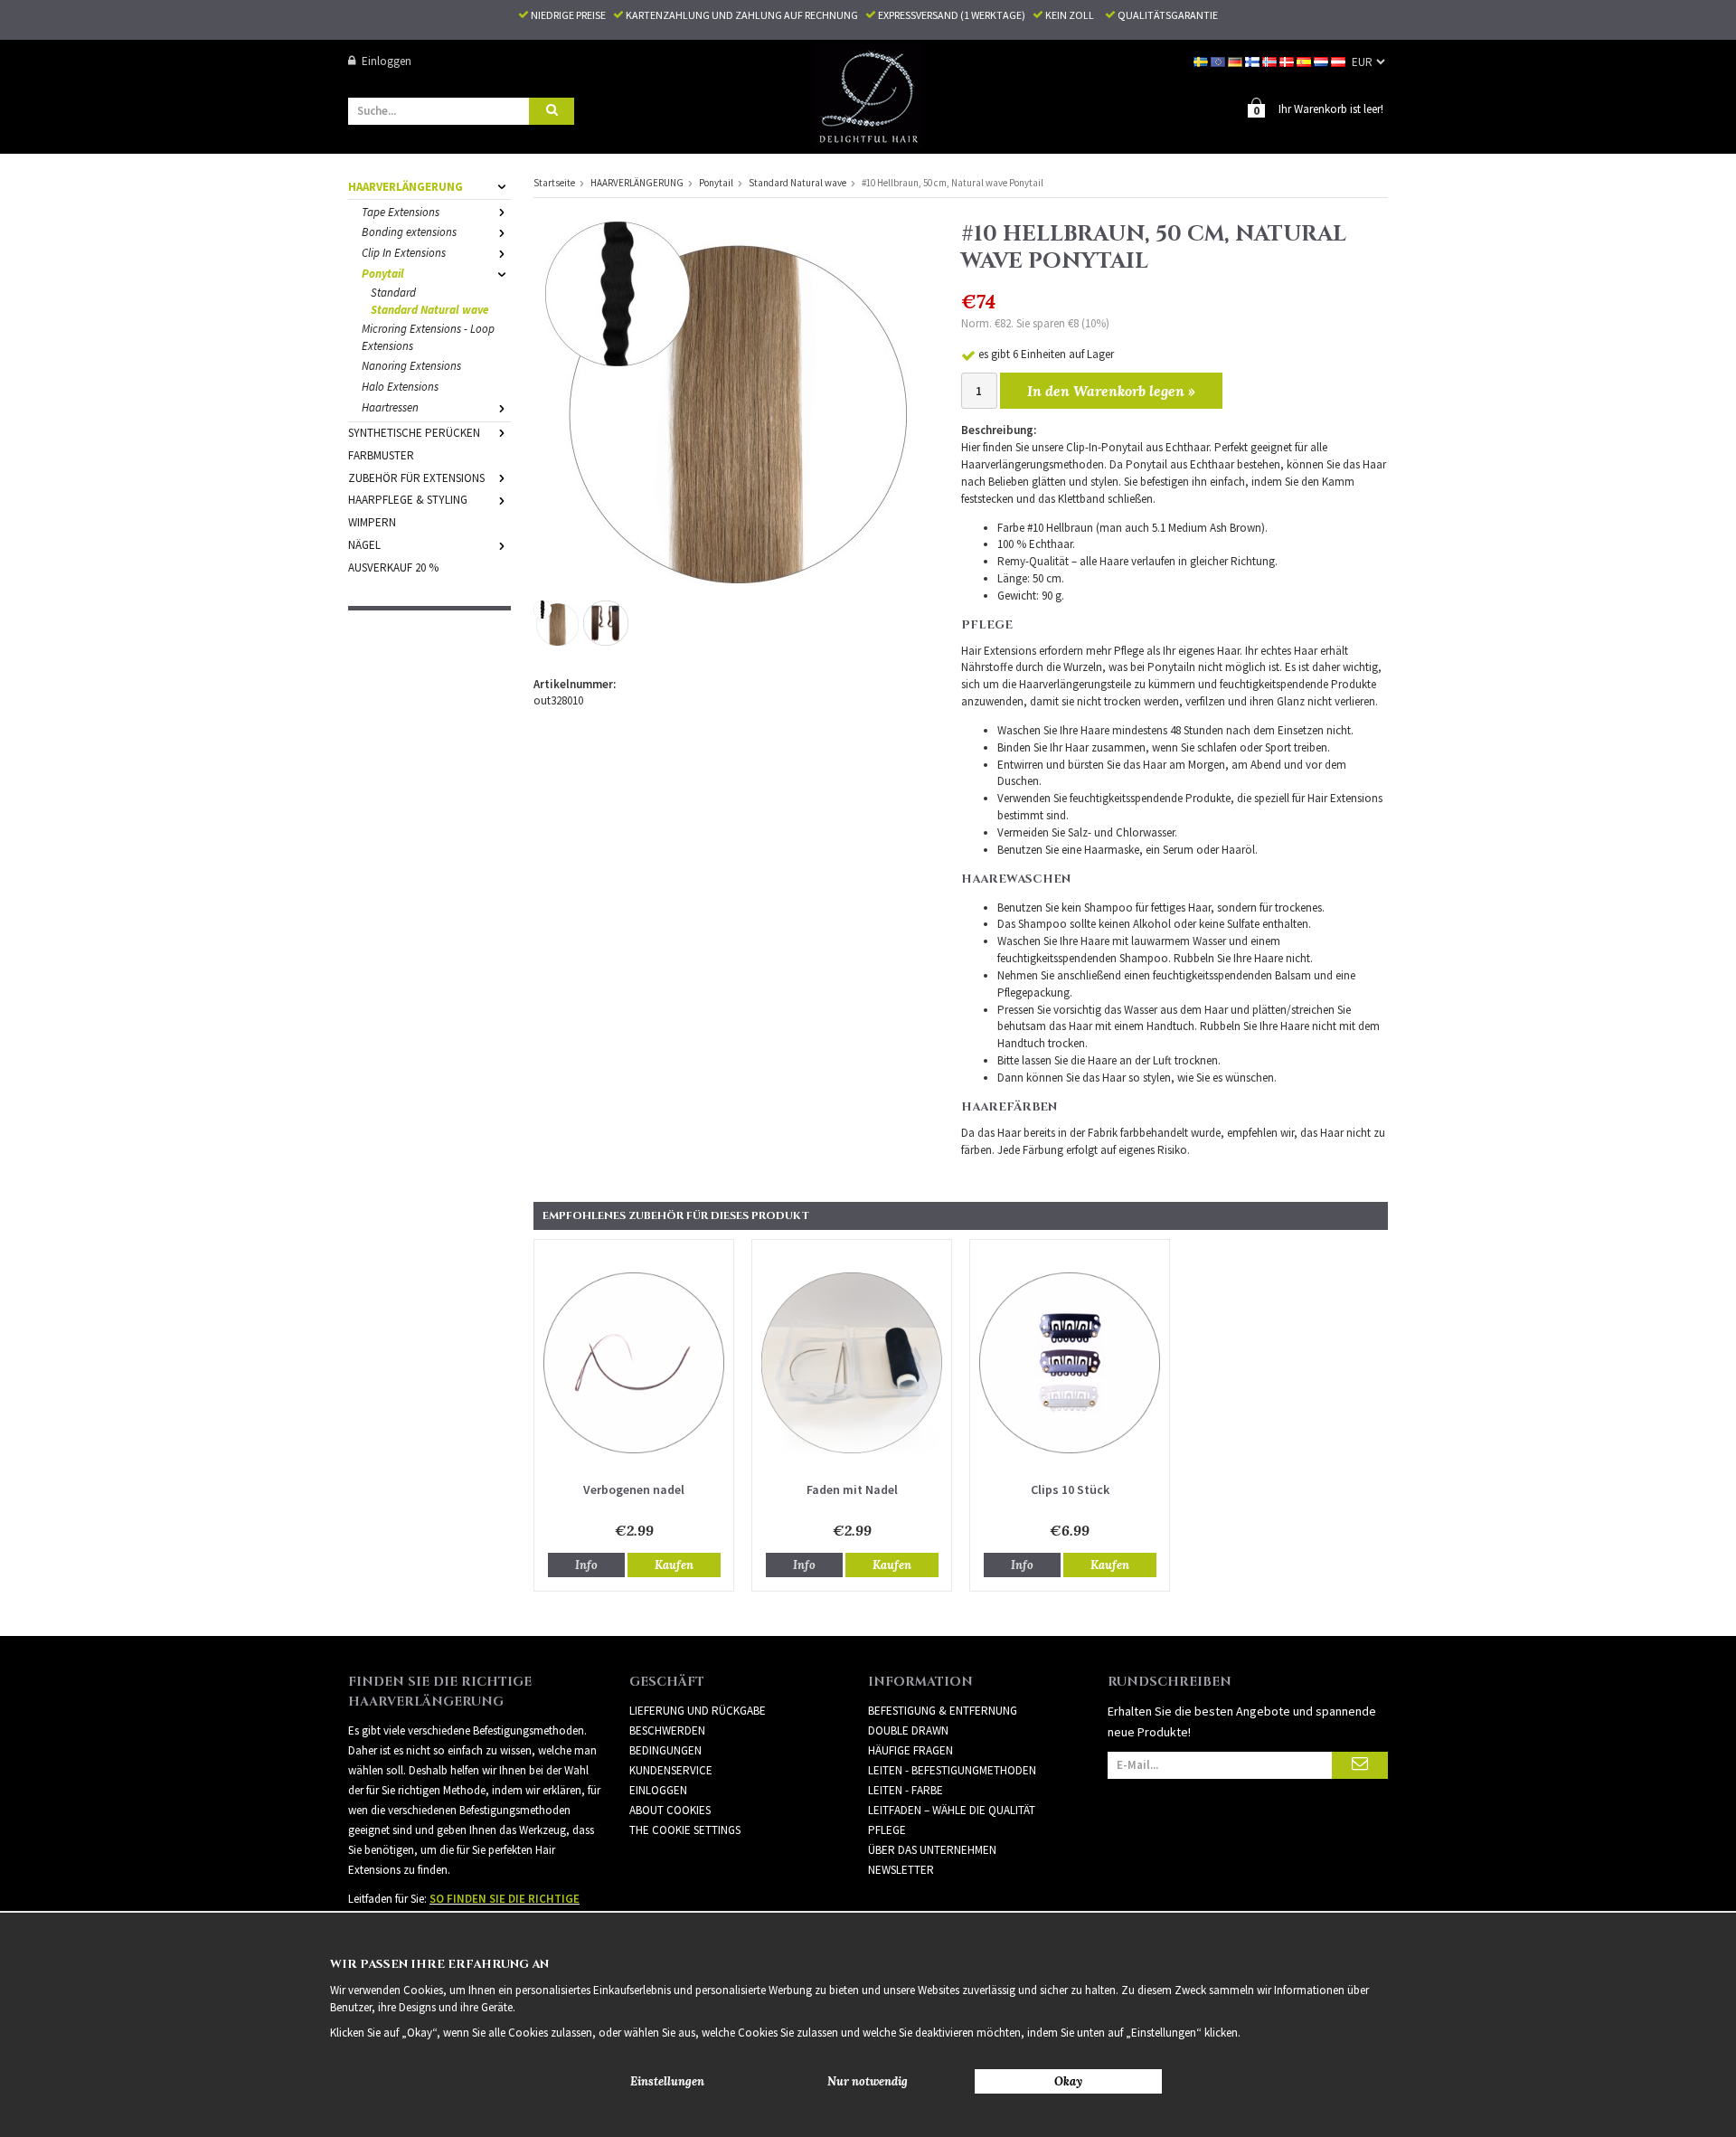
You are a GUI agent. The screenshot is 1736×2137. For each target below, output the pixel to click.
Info (586, 1565)
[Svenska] (1202, 61)
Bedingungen (665, 1750)
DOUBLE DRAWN (908, 1730)
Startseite (554, 183)
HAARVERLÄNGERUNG (406, 187)
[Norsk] (1271, 61)
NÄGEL (364, 545)
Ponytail (383, 274)
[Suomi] (1254, 61)
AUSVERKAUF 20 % (393, 567)
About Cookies (670, 1810)
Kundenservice (671, 1770)
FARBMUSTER (381, 455)
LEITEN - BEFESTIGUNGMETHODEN (952, 1770)
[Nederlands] (1322, 61)
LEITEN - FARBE (906, 1790)
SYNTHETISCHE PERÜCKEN (414, 433)
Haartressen (390, 407)
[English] (1219, 61)
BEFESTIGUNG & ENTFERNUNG (943, 1711)
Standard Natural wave (429, 310)
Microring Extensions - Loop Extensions (428, 337)
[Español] (1305, 61)
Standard (393, 293)
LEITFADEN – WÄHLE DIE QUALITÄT (952, 1810)
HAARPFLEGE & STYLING (408, 500)
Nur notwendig (868, 2081)
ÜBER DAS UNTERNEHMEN (932, 1850)
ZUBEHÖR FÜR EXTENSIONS (416, 478)
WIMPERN (372, 522)
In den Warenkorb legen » (1111, 391)
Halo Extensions (400, 387)
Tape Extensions (401, 212)
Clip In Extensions (404, 253)
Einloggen (387, 61)
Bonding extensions (409, 232)
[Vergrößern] (726, 401)
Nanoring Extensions (411, 366)
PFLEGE (887, 1830)
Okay (1068, 2081)
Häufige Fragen (910, 1750)
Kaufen (674, 1565)
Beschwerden (667, 1730)
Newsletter (901, 1870)
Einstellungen (667, 2081)
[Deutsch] (1236, 61)
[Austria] (1340, 61)
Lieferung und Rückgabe (698, 1711)
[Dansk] (1288, 61)
